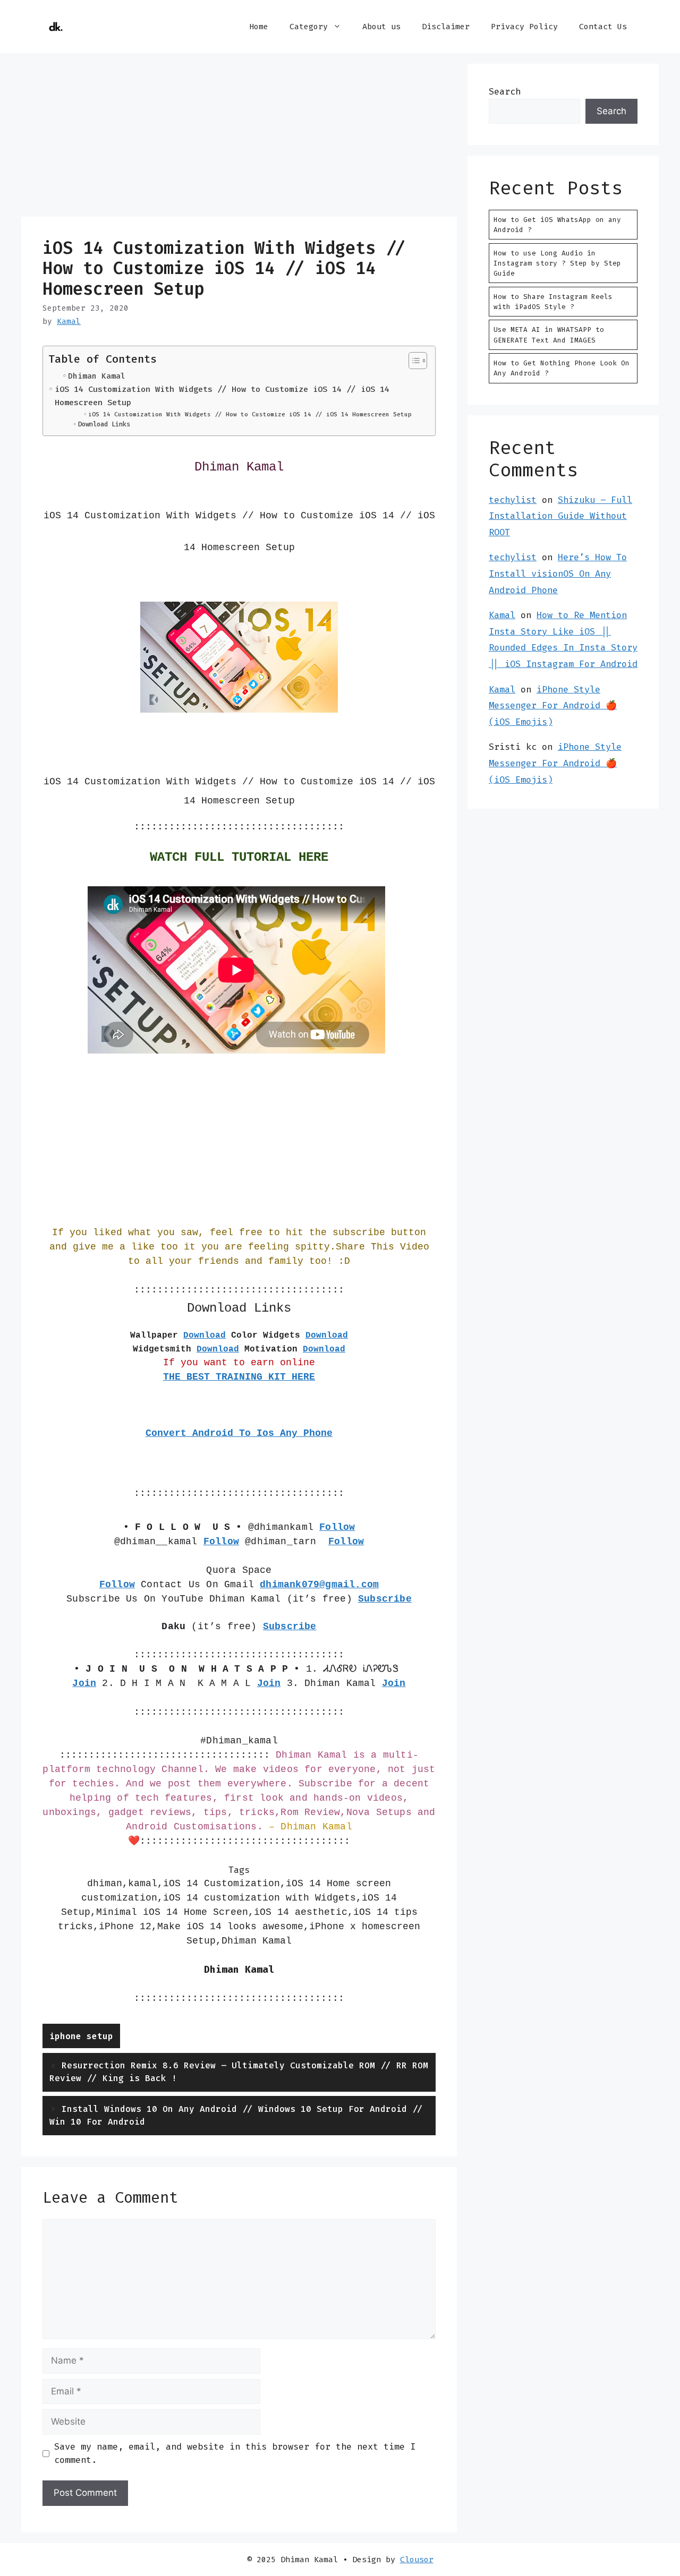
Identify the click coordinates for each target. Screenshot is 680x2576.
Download (205, 1336)
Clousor (417, 2560)
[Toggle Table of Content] (413, 361)
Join (394, 1683)
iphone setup (81, 2036)
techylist (513, 500)
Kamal (502, 615)
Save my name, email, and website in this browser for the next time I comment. (235, 2453)
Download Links (104, 424)
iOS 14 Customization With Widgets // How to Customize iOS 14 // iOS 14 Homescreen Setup (222, 396)
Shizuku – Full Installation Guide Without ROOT (560, 516)
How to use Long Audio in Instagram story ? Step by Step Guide (557, 263)
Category (309, 27)
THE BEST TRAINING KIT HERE (239, 1377)
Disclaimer (446, 27)
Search (505, 91)
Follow (346, 1542)
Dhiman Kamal (97, 376)
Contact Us (603, 27)
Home (259, 27)
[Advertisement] (239, 138)
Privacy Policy (524, 27)
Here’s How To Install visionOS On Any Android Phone (558, 573)
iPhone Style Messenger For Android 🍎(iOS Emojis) (553, 705)
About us (381, 27)
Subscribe (385, 1599)
